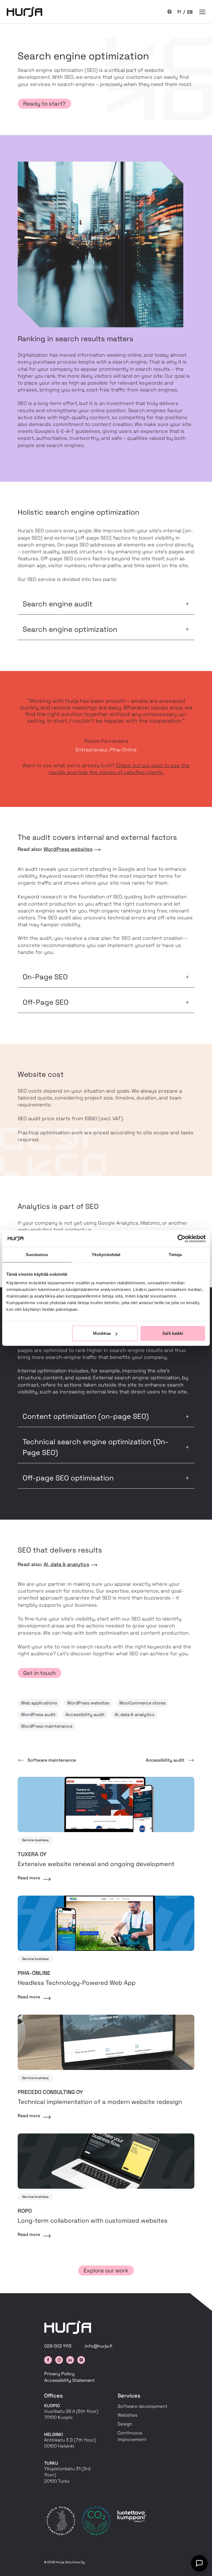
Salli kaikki (173, 1333)
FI (180, 12)
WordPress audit (38, 1715)
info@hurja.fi (99, 2346)
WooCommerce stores (142, 1703)
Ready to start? (44, 104)
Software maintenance (52, 1760)
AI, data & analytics (66, 1564)
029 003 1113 (58, 2346)
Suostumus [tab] (37, 1254)
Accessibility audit (85, 1715)
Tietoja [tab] (175, 1254)
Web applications (39, 1703)
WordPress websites (68, 849)
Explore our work (106, 2270)
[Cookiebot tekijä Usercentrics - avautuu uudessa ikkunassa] (181, 1238)
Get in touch (39, 1673)
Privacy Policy (59, 2374)
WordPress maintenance (47, 1726)
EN (190, 12)
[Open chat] (199, 2563)
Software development (142, 2406)
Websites (127, 2415)
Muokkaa (102, 1333)
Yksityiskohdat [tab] (106, 1254)
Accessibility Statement (69, 2380)
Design (125, 2424)
